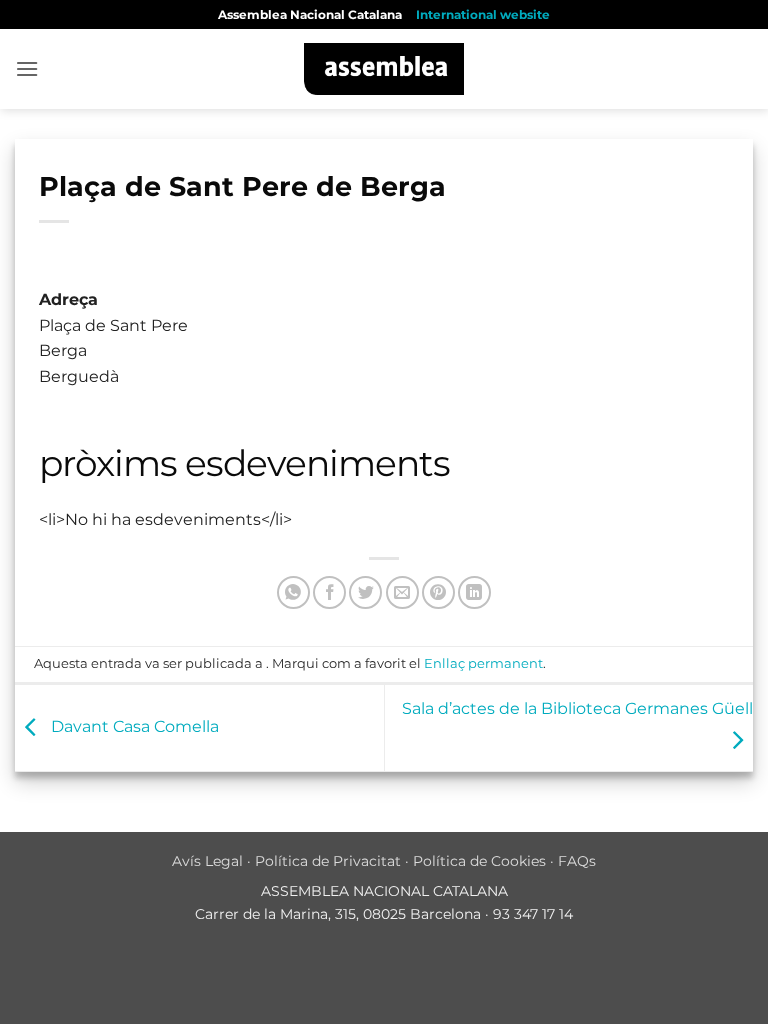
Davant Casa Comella (133, 726)
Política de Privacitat (328, 861)
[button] (27, 68)
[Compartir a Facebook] (329, 592)
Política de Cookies (479, 861)
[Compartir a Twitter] (365, 592)
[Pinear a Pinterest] (438, 592)
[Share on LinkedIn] (474, 592)
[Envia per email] (402, 592)
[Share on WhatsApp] (293, 592)
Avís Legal (207, 861)
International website (483, 14)
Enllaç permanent (483, 663)
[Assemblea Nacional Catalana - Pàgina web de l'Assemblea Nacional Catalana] (384, 69)
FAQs (577, 861)
